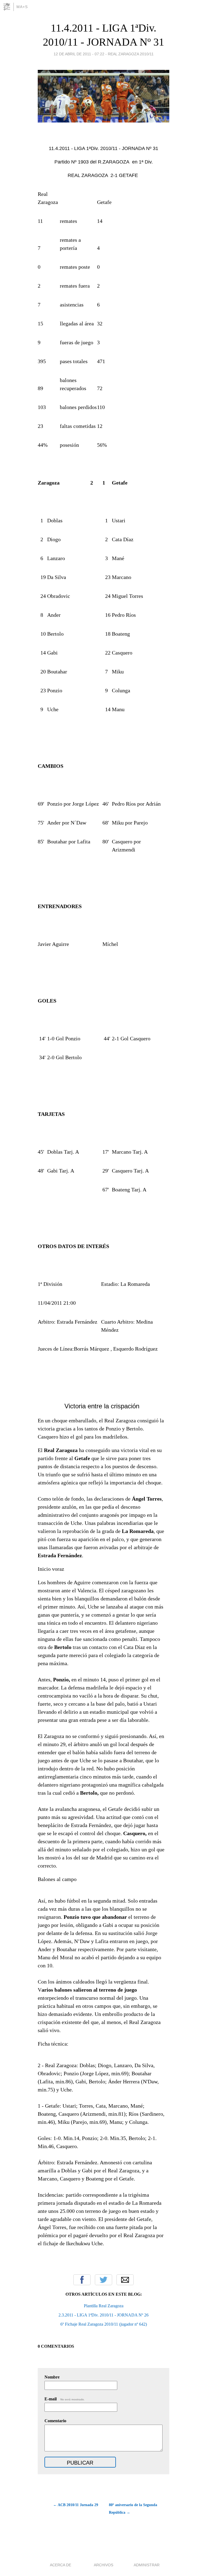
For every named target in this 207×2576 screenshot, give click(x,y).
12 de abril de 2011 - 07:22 (79, 54)
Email (125, 2280)
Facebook (82, 2280)
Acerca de (61, 2565)
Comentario (55, 2421)
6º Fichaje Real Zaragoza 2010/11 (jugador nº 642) (104, 2324)
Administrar (147, 2565)
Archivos (103, 2565)
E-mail (65, 2399)
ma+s (22, 7)
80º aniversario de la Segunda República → (133, 2509)
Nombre (52, 2377)
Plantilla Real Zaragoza (104, 2306)
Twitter (103, 2280)
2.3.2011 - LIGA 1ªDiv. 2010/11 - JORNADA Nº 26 (103, 2315)
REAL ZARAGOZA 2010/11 (131, 54)
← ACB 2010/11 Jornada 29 (76, 2505)
